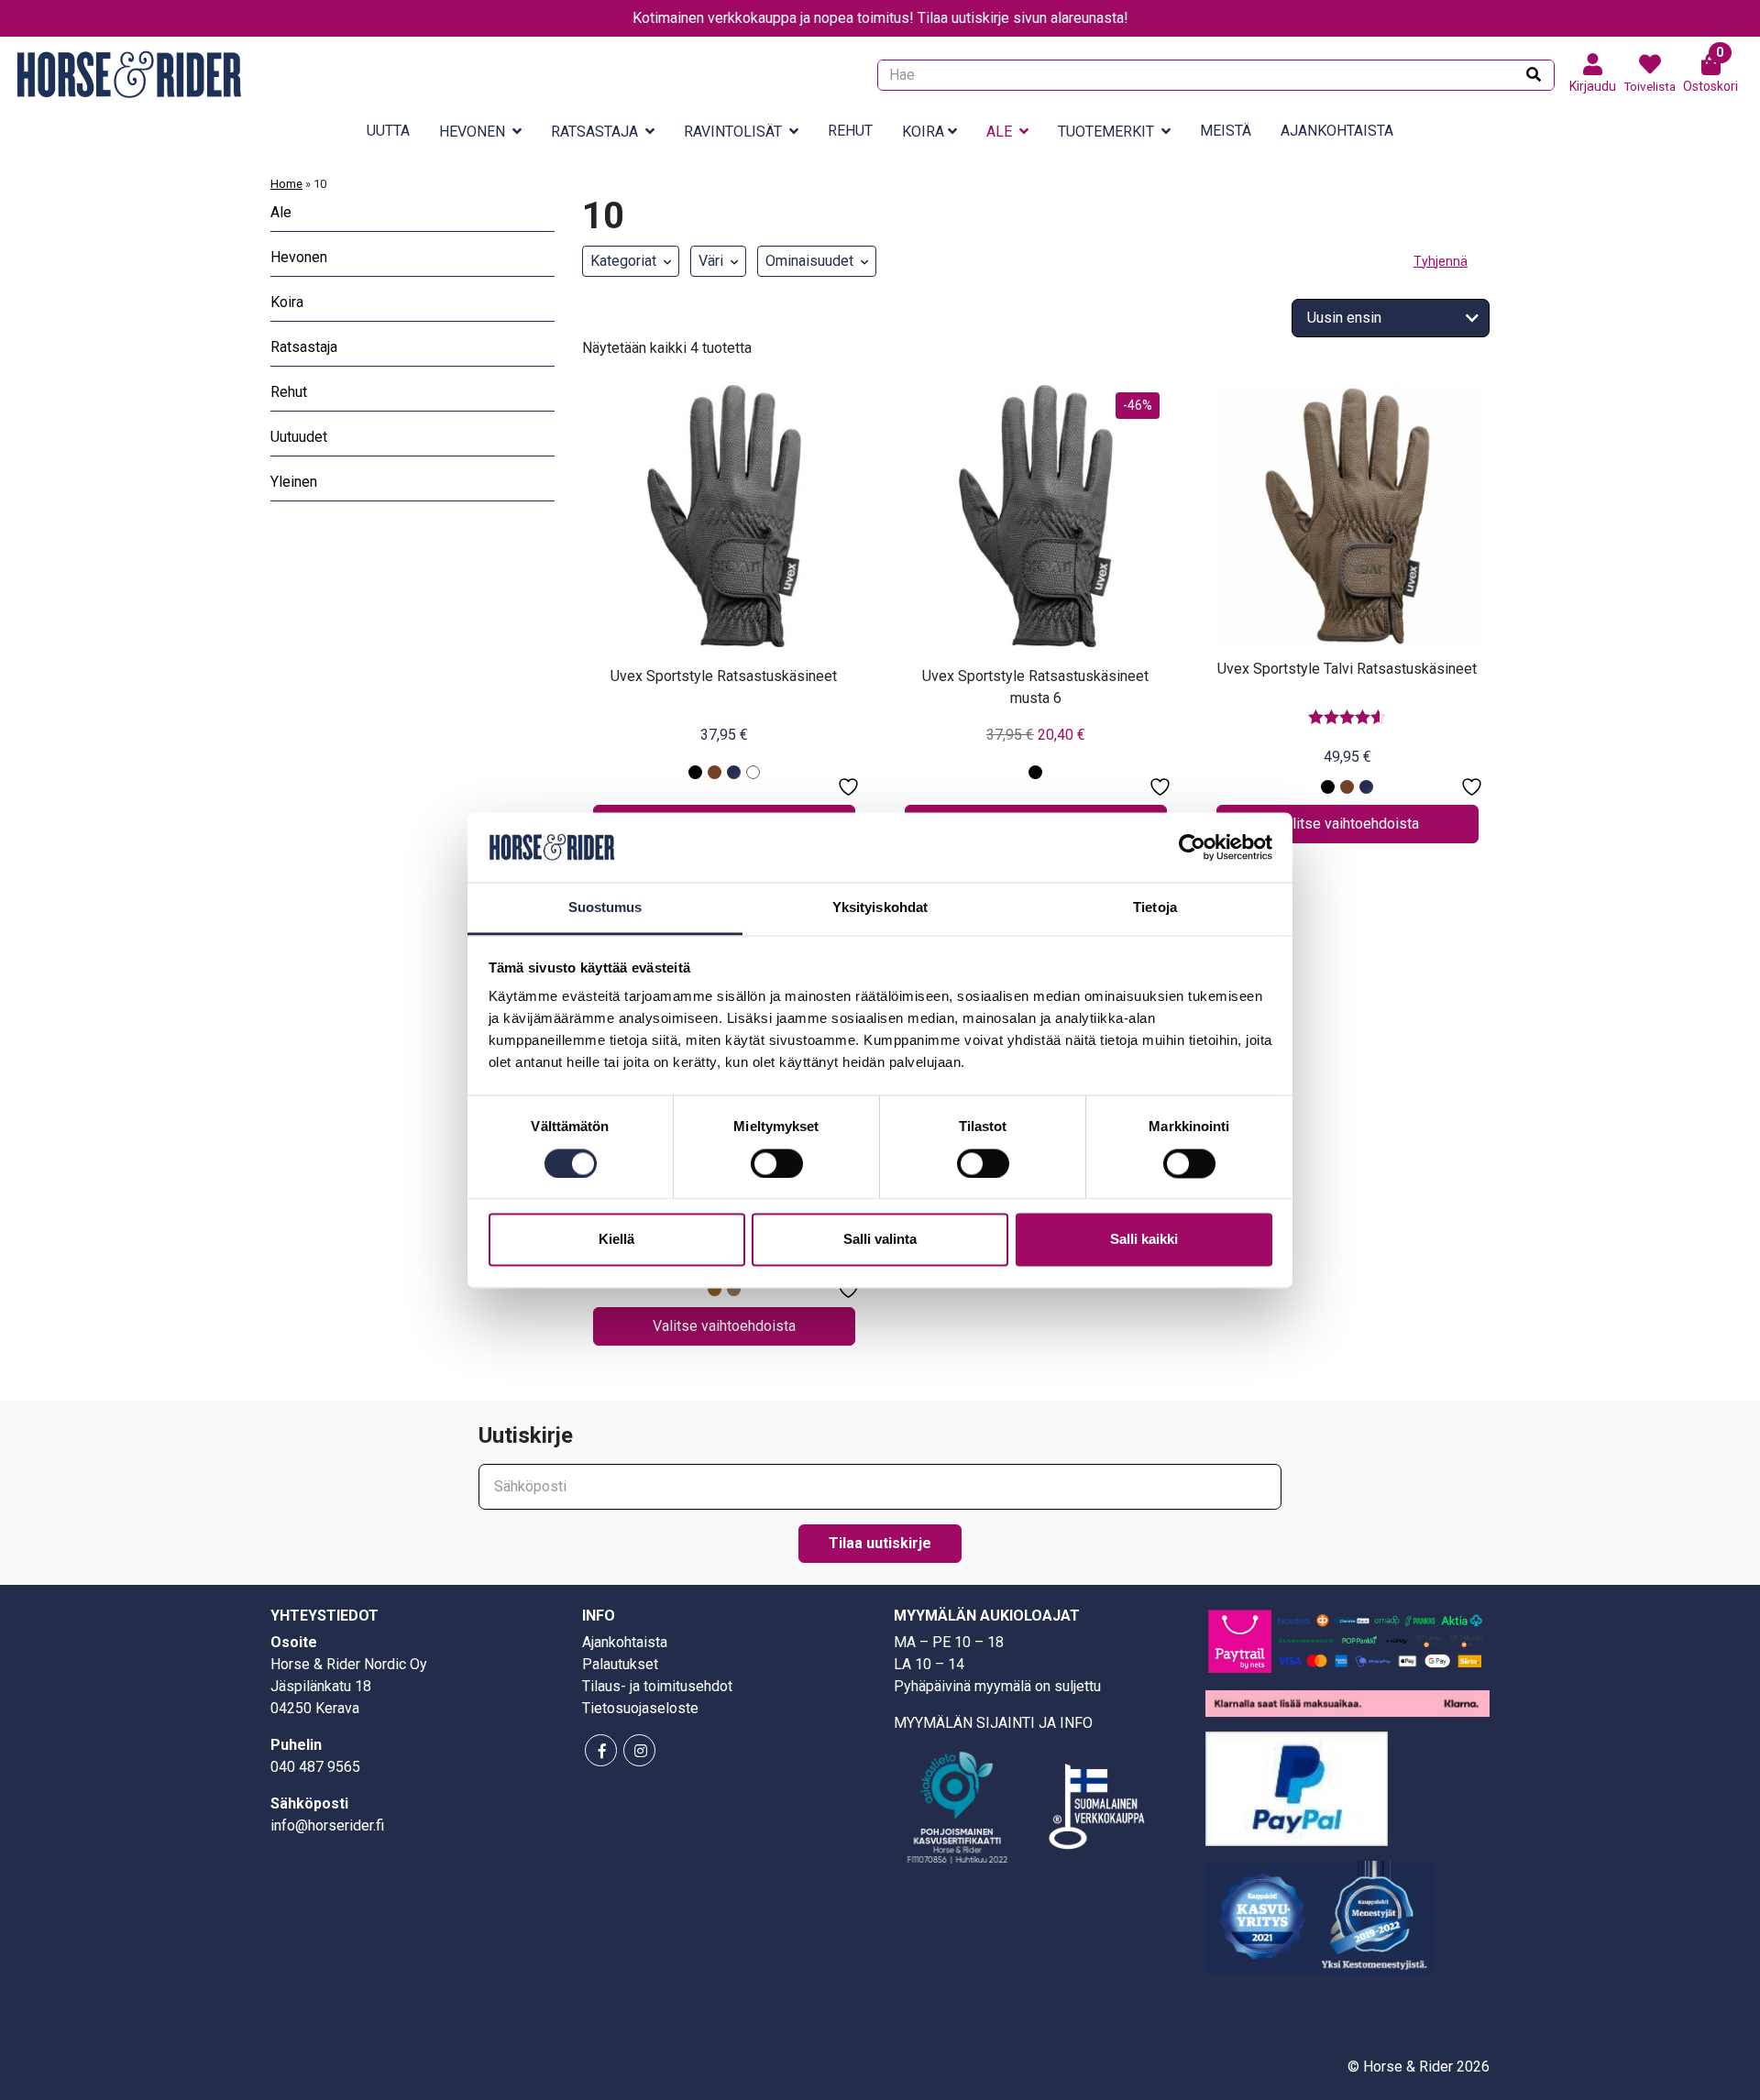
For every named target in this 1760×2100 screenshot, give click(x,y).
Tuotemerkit (1106, 132)
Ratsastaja (594, 132)
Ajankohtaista (1337, 131)
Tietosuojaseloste (640, 1708)
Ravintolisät (733, 132)
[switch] (777, 1163)
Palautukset (620, 1664)
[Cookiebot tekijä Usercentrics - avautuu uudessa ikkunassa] (1192, 847)
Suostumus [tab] (605, 908)
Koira (923, 132)
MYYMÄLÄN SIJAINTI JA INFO (993, 1723)
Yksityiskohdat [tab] (880, 908)
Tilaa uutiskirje (880, 1543)
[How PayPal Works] (1297, 1787)
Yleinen (294, 482)
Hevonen (472, 132)
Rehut (850, 131)
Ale (999, 132)
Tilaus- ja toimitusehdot (657, 1686)
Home (286, 184)
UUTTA (388, 131)
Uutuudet (299, 437)
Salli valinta (880, 1240)
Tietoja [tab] (1155, 908)
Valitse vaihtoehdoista (1347, 824)
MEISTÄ (1226, 131)
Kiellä (616, 1240)
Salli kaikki (1144, 1240)
